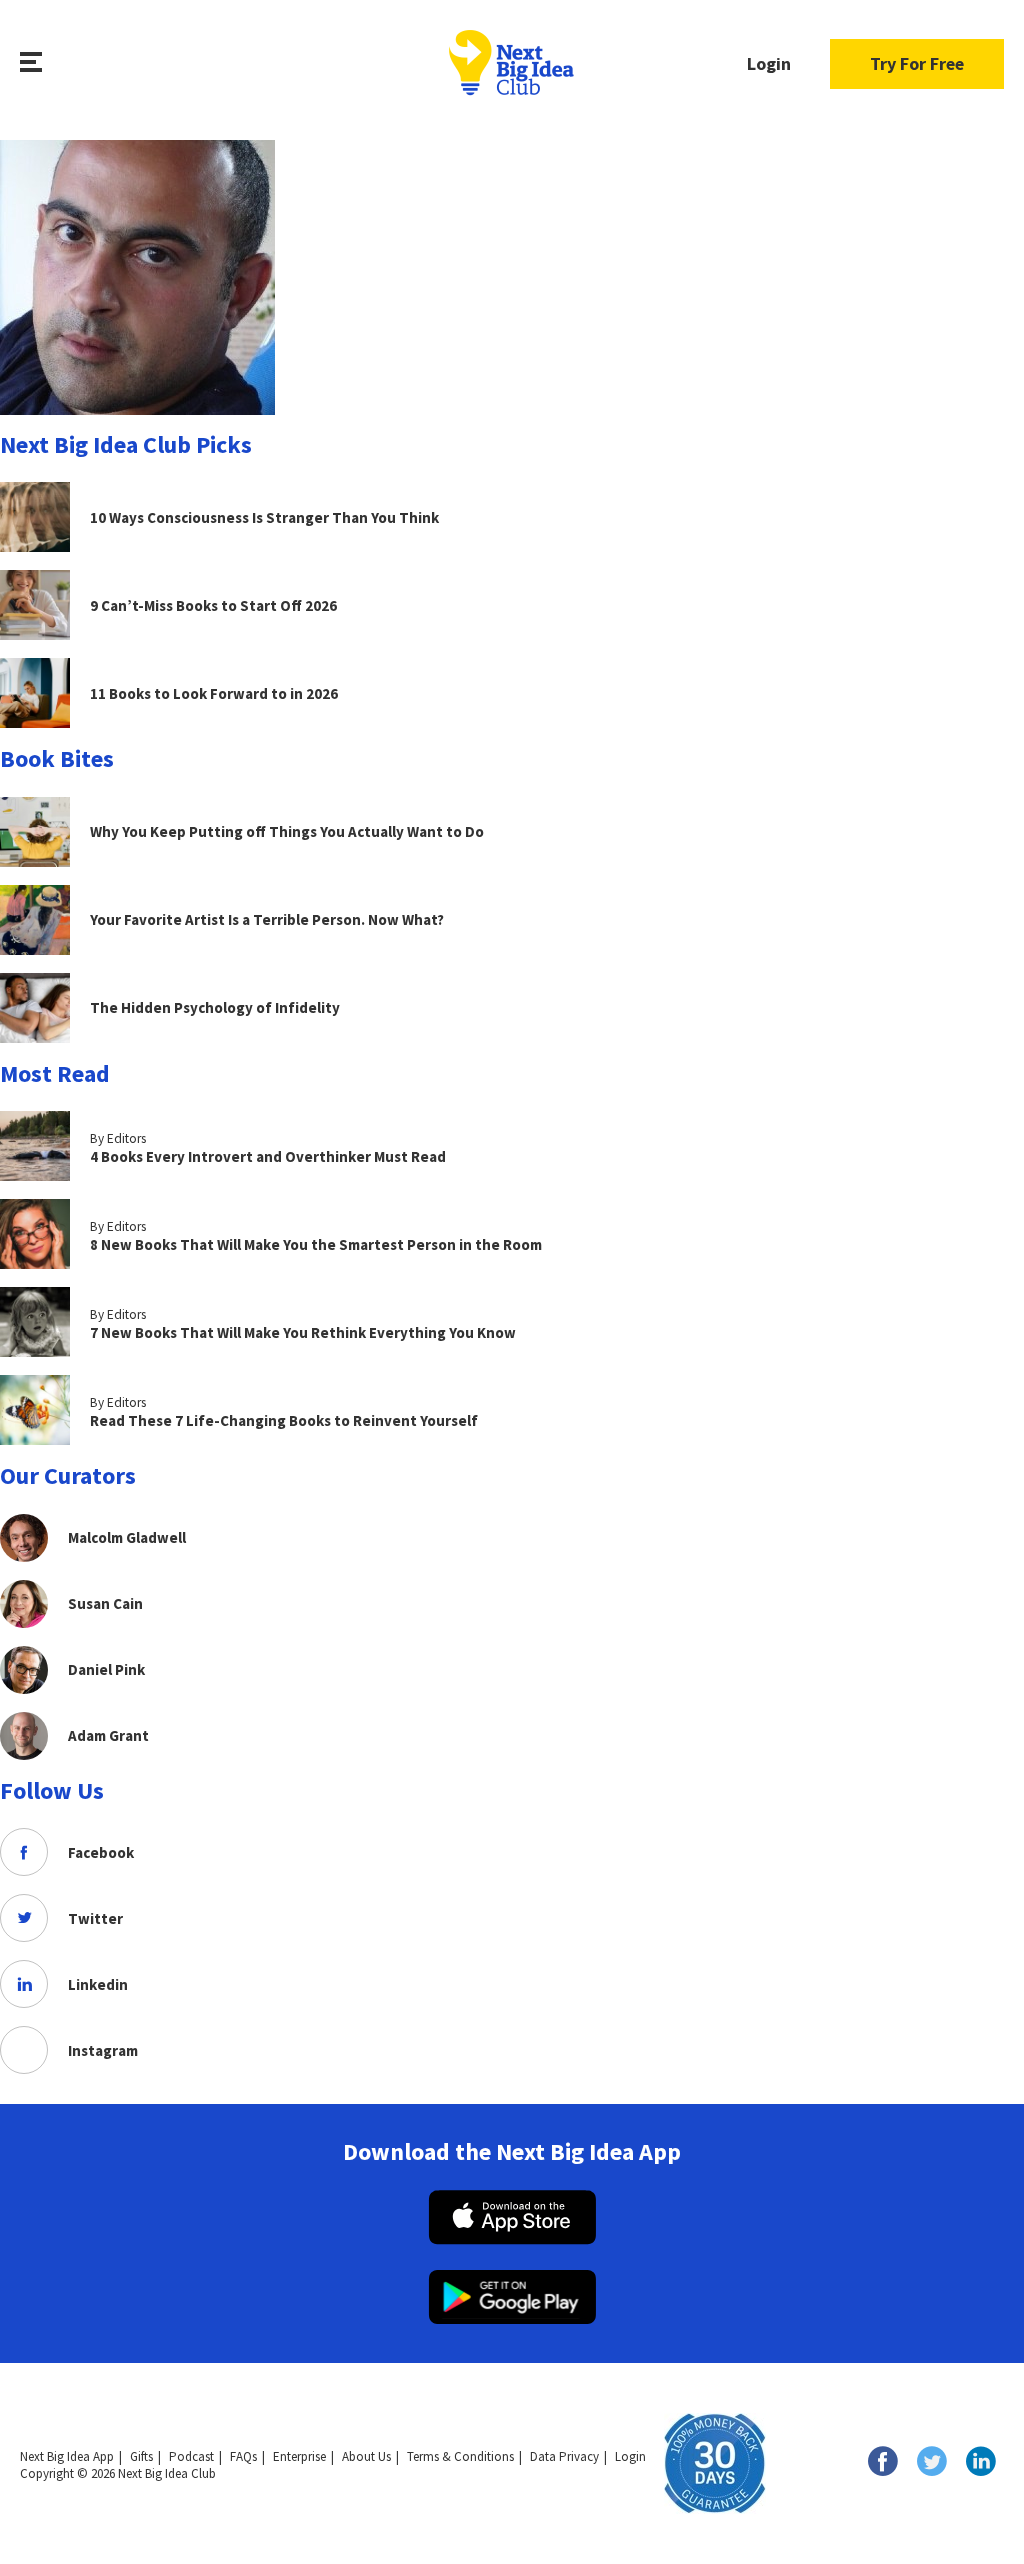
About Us (366, 2456)
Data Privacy (564, 2456)
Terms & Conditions (460, 2456)
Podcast (191, 2456)
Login (769, 63)
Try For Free (917, 63)
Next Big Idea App (67, 2456)
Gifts (141, 2456)
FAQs (243, 2456)
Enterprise (299, 2456)
